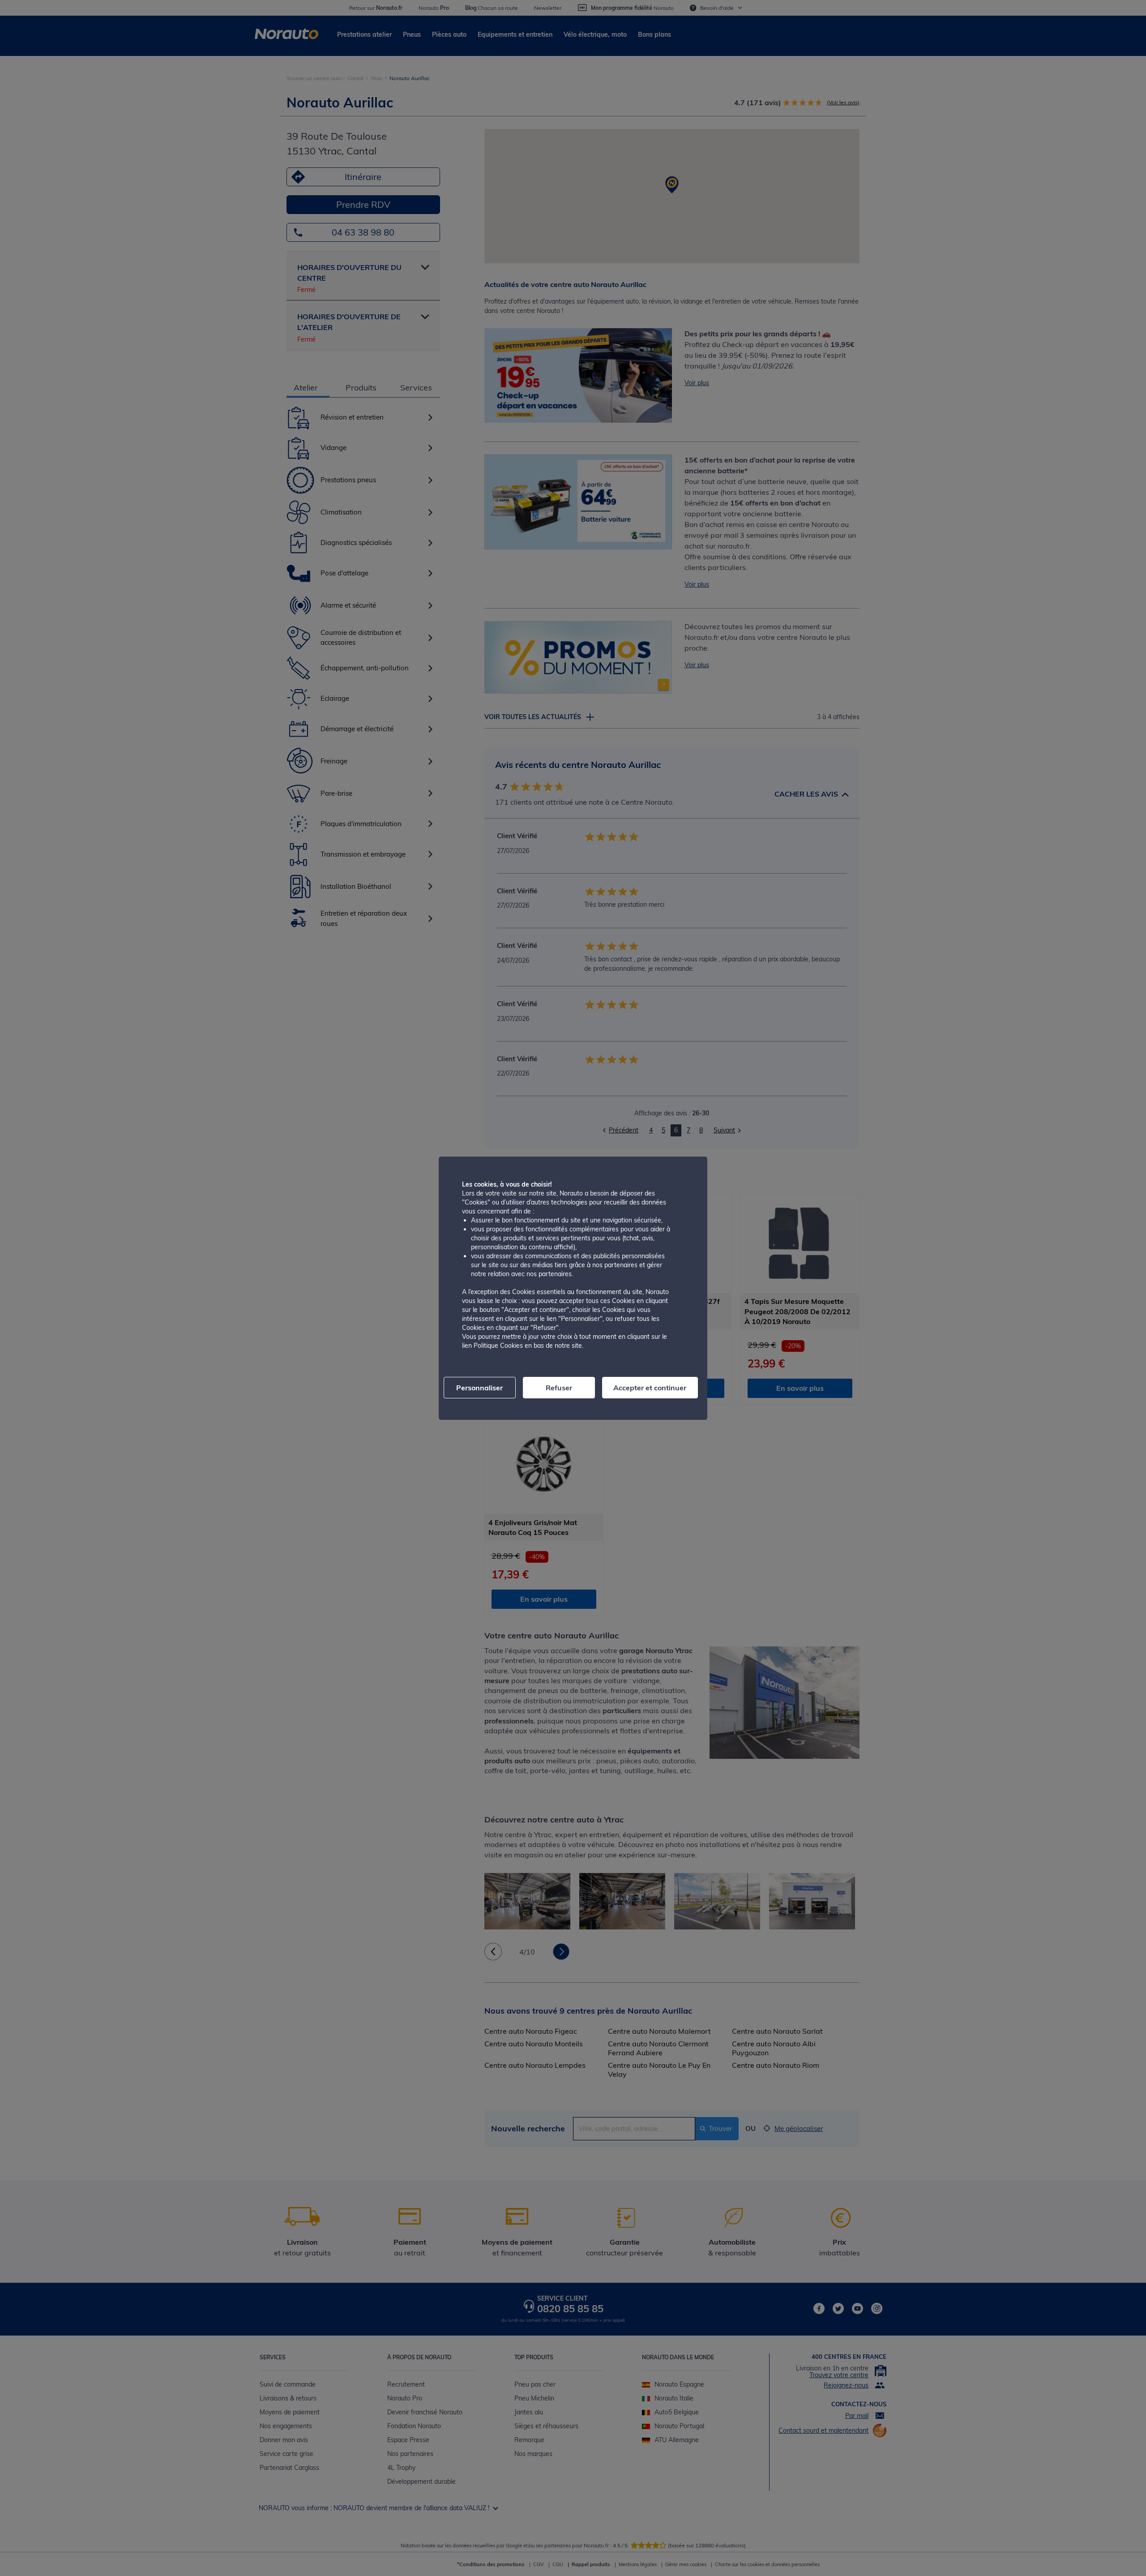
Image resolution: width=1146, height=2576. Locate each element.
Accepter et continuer (650, 1388)
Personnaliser (479, 1388)
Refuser (559, 1388)
